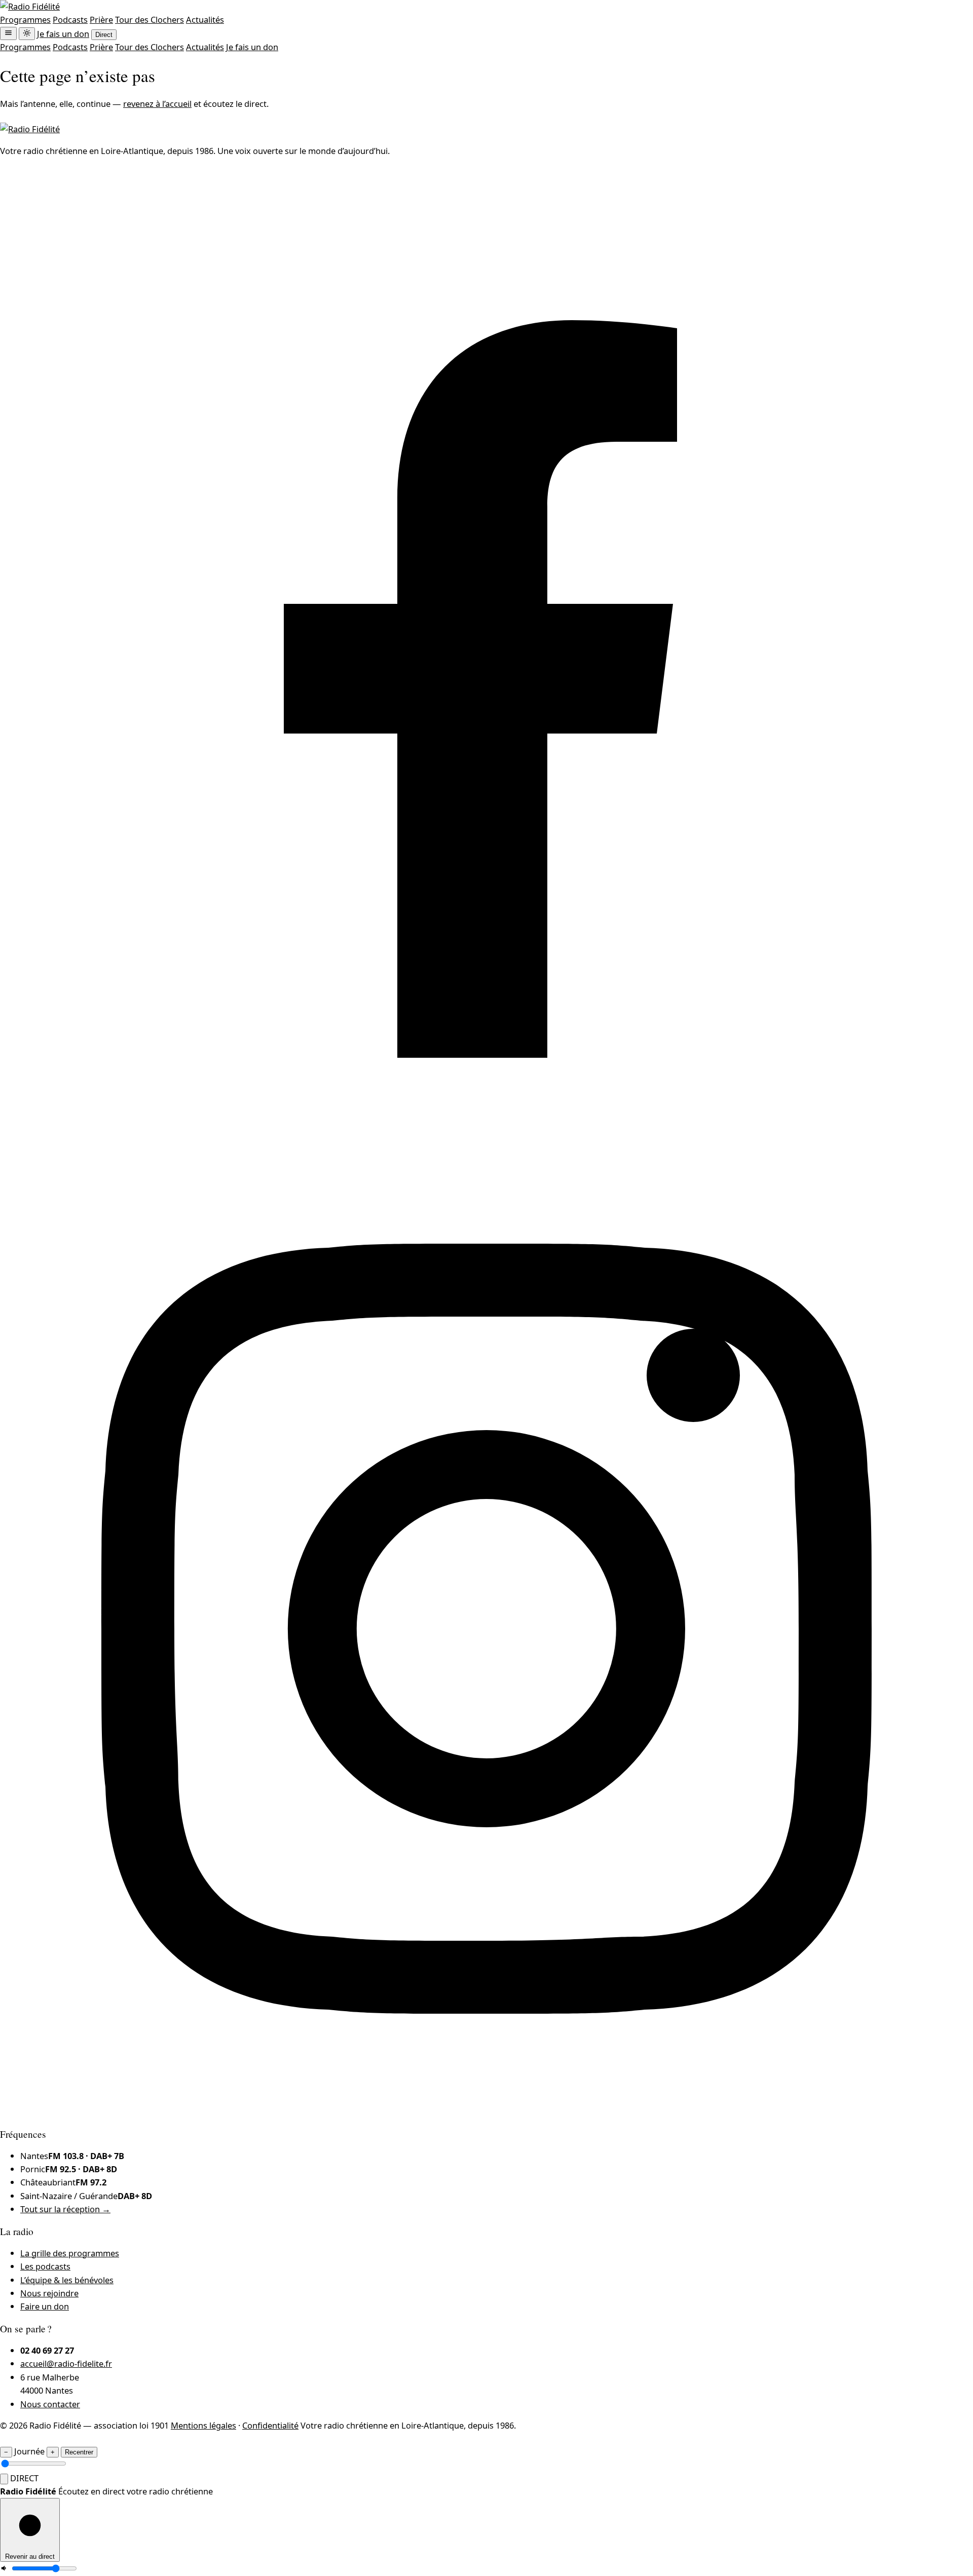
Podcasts (70, 20)
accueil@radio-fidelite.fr (66, 2363)
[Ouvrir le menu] (8, 33)
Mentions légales (203, 2425)
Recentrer (79, 2452)
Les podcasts (45, 2266)
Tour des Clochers (149, 20)
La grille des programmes (70, 2253)
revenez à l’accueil (157, 104)
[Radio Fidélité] (30, 129)
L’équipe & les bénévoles (67, 2280)
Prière (101, 20)
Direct (104, 35)
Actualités (205, 20)
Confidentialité (270, 2425)
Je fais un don (63, 34)
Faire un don (45, 2306)
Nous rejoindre (49, 2293)
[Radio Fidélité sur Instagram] (486, 2112)
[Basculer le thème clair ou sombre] (27, 34)
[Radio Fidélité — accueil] (30, 6)
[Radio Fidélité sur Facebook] (486, 1136)
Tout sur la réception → (65, 2209)
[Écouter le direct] (4, 2479)
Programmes (25, 20)
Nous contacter (50, 2404)
